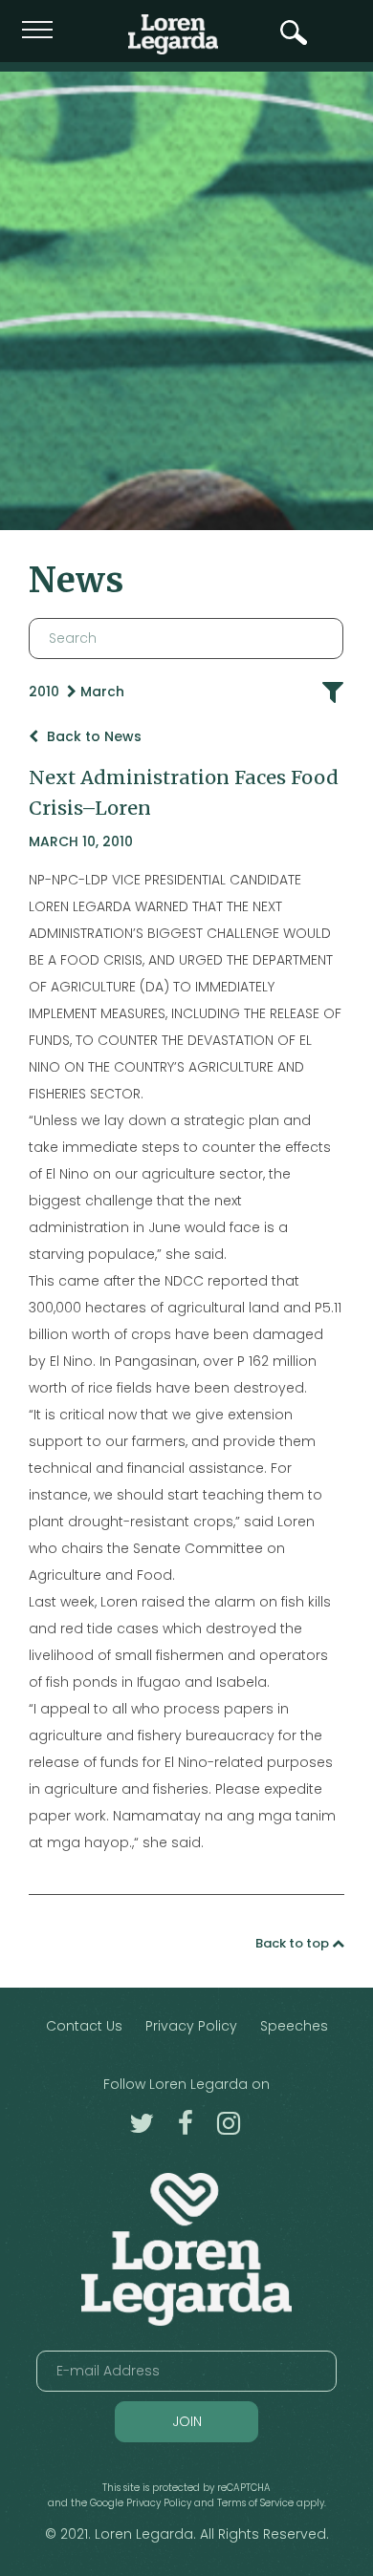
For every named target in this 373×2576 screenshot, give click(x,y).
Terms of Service (255, 2503)
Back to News (92, 736)
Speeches (294, 2026)
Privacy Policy (191, 2026)
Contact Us (84, 2026)
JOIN (187, 2421)
